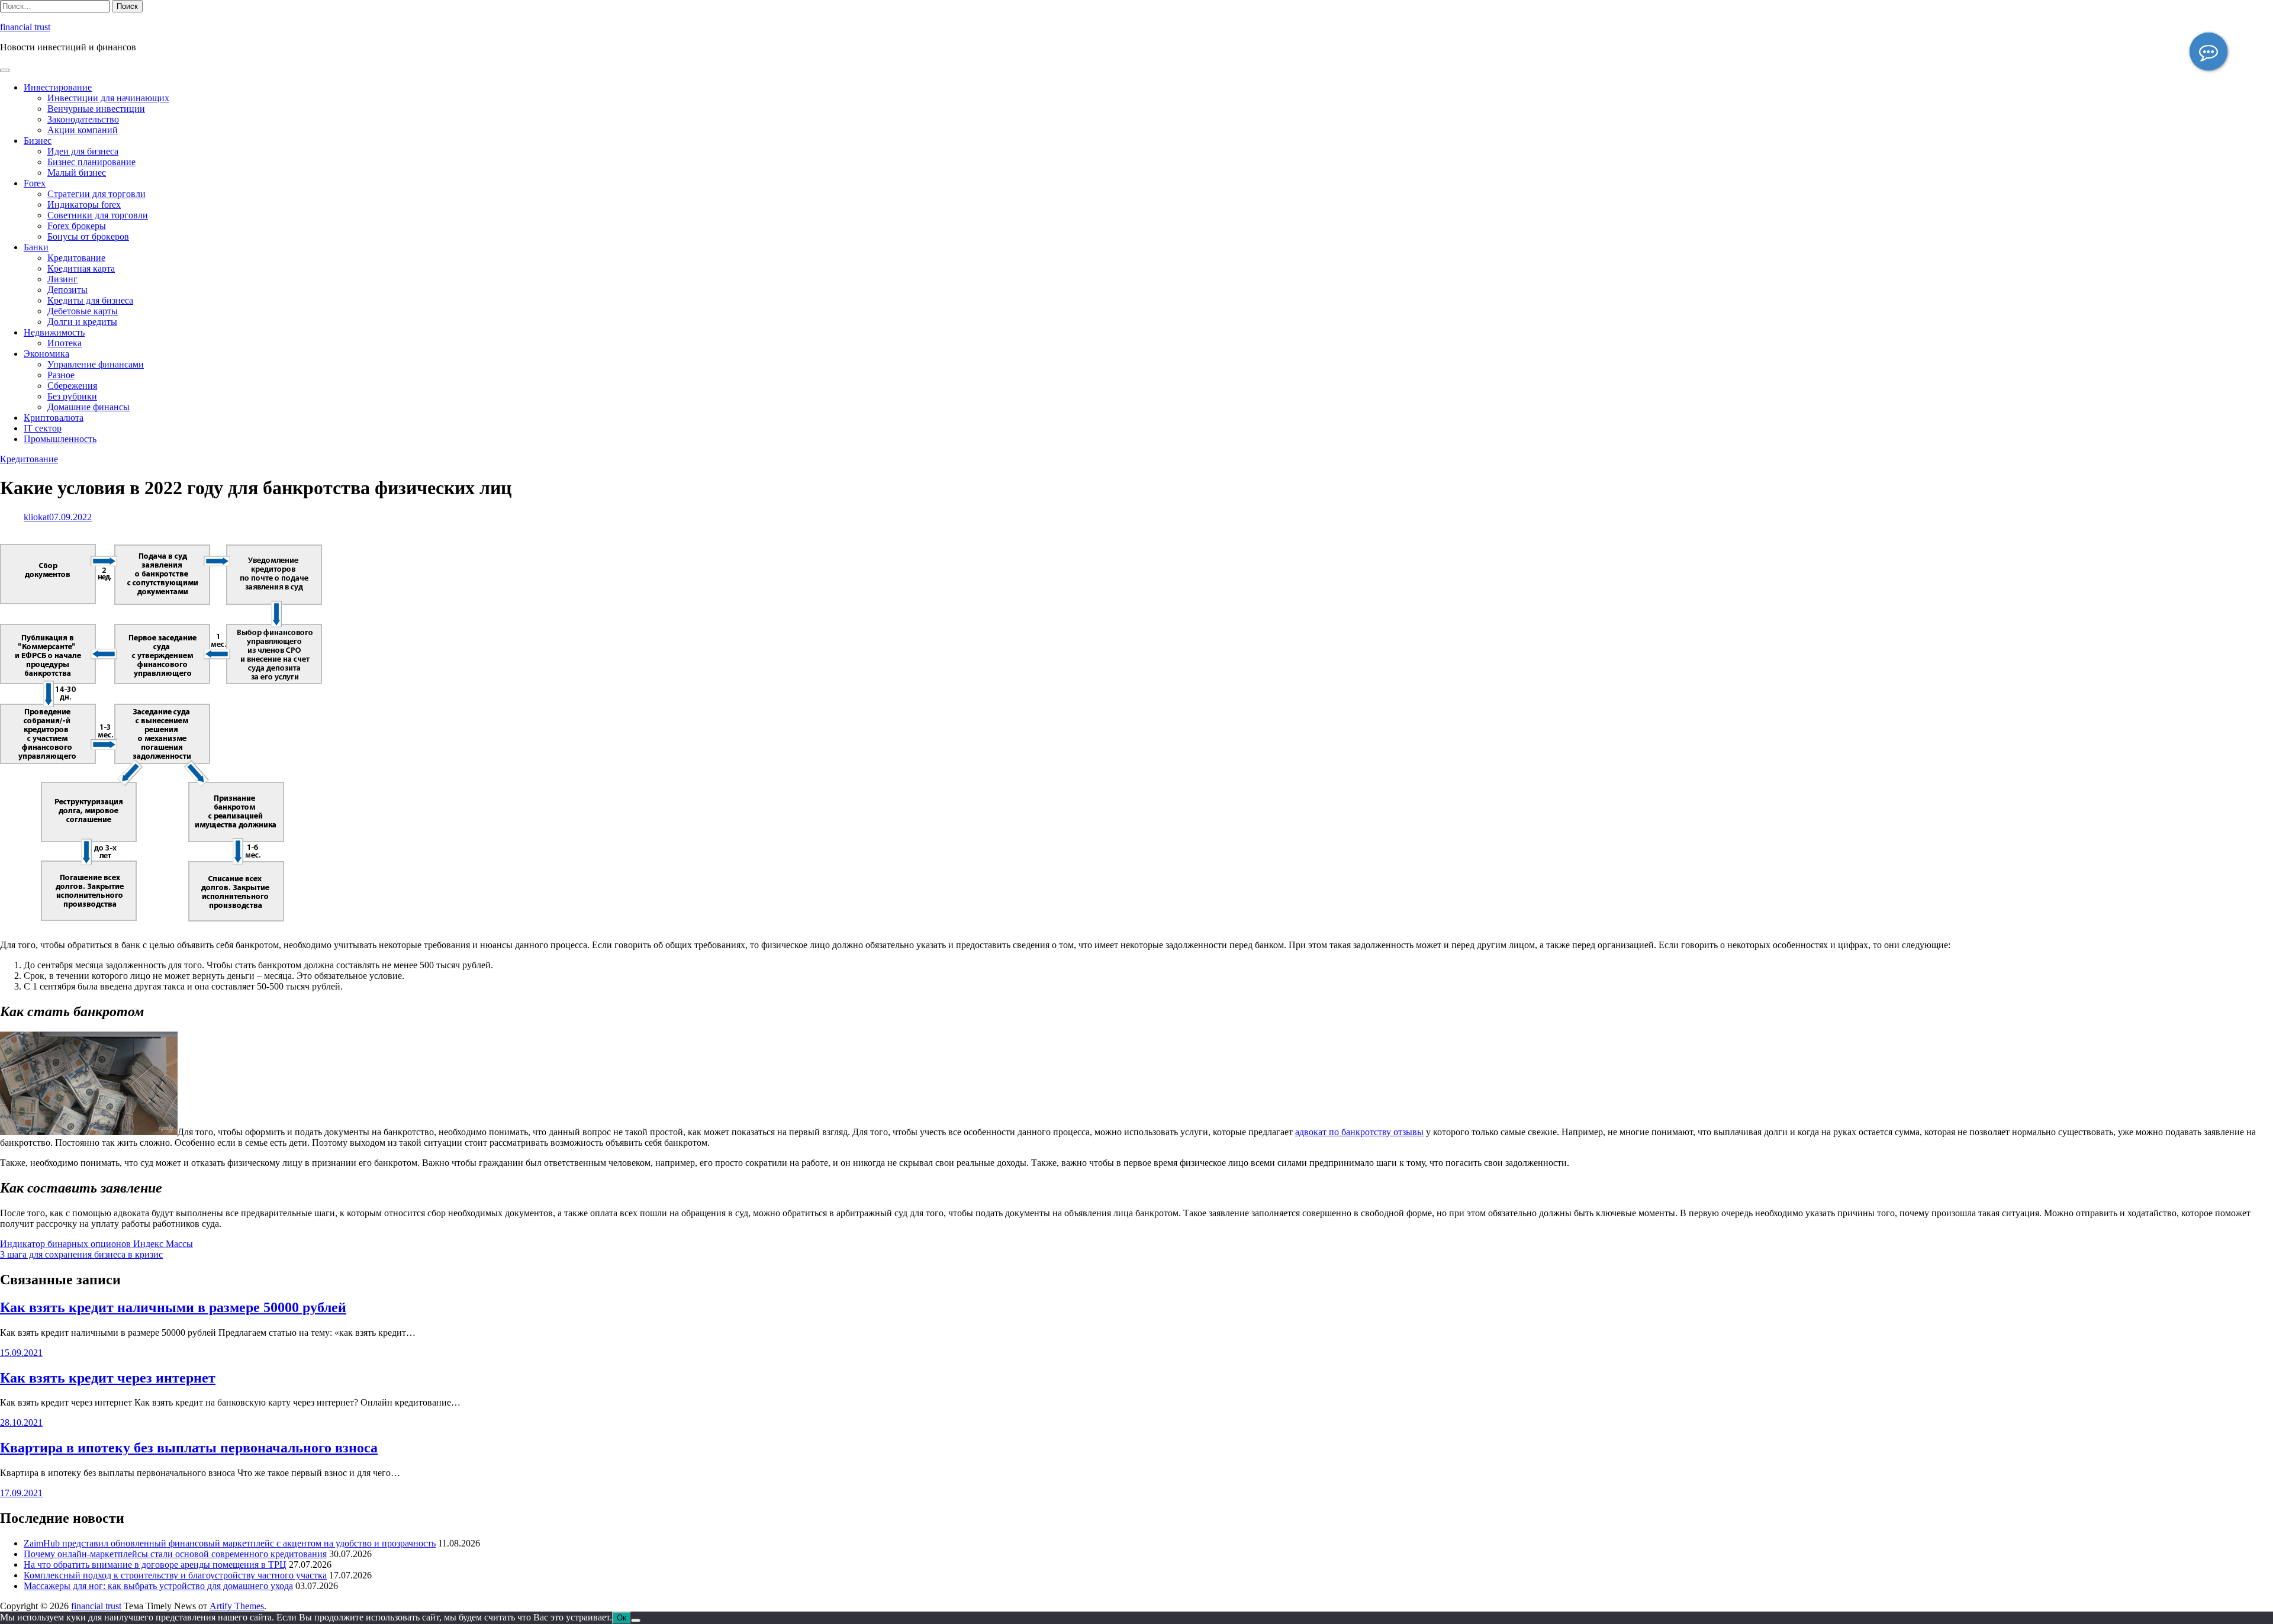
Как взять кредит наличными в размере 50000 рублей (173, 1307)
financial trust (25, 27)
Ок (622, 1618)
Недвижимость (54, 332)
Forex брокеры (77, 226)
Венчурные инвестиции (96, 109)
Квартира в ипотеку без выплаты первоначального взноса (189, 1448)
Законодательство (83, 119)
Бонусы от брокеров (88, 236)
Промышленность (60, 439)
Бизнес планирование (91, 162)
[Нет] (636, 1620)
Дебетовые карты (83, 311)
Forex (35, 183)
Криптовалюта (54, 418)
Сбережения (72, 386)
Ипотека (65, 343)
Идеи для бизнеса (83, 151)
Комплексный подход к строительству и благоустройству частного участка (175, 1575)
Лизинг (62, 279)
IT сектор (43, 428)
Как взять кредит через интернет (108, 1378)
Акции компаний (83, 130)
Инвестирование (58, 87)
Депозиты (67, 290)
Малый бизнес (77, 173)
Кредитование (76, 258)
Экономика (46, 354)
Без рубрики (72, 396)
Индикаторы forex (84, 204)
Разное (61, 375)
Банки (36, 247)
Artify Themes (237, 1606)
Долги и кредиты (82, 322)
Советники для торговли (98, 215)
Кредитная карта (81, 268)
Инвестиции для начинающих (108, 98)
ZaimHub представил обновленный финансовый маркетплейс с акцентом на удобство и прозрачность (230, 1543)
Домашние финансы (88, 407)
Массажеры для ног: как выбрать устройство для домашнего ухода (158, 1586)
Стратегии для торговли (96, 194)
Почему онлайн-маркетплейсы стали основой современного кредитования (175, 1554)
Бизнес (38, 141)
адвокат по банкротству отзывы (1359, 1132)
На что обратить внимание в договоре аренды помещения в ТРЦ (155, 1565)
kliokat (36, 517)
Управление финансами (96, 364)
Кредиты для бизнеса (90, 300)
